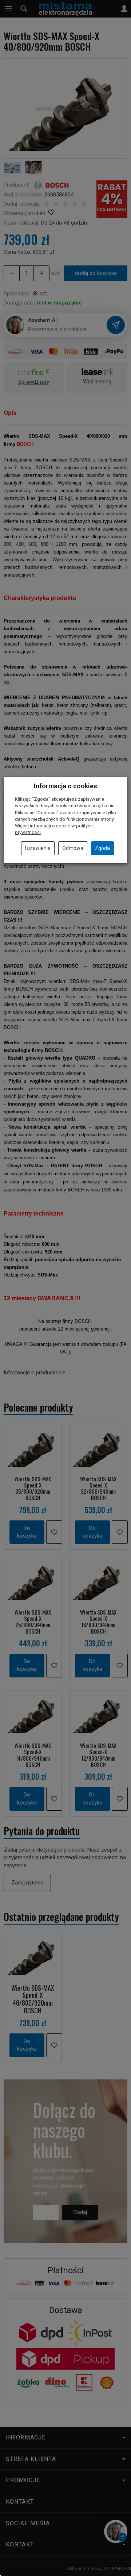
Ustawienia (38, 848)
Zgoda (102, 848)
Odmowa (73, 848)
